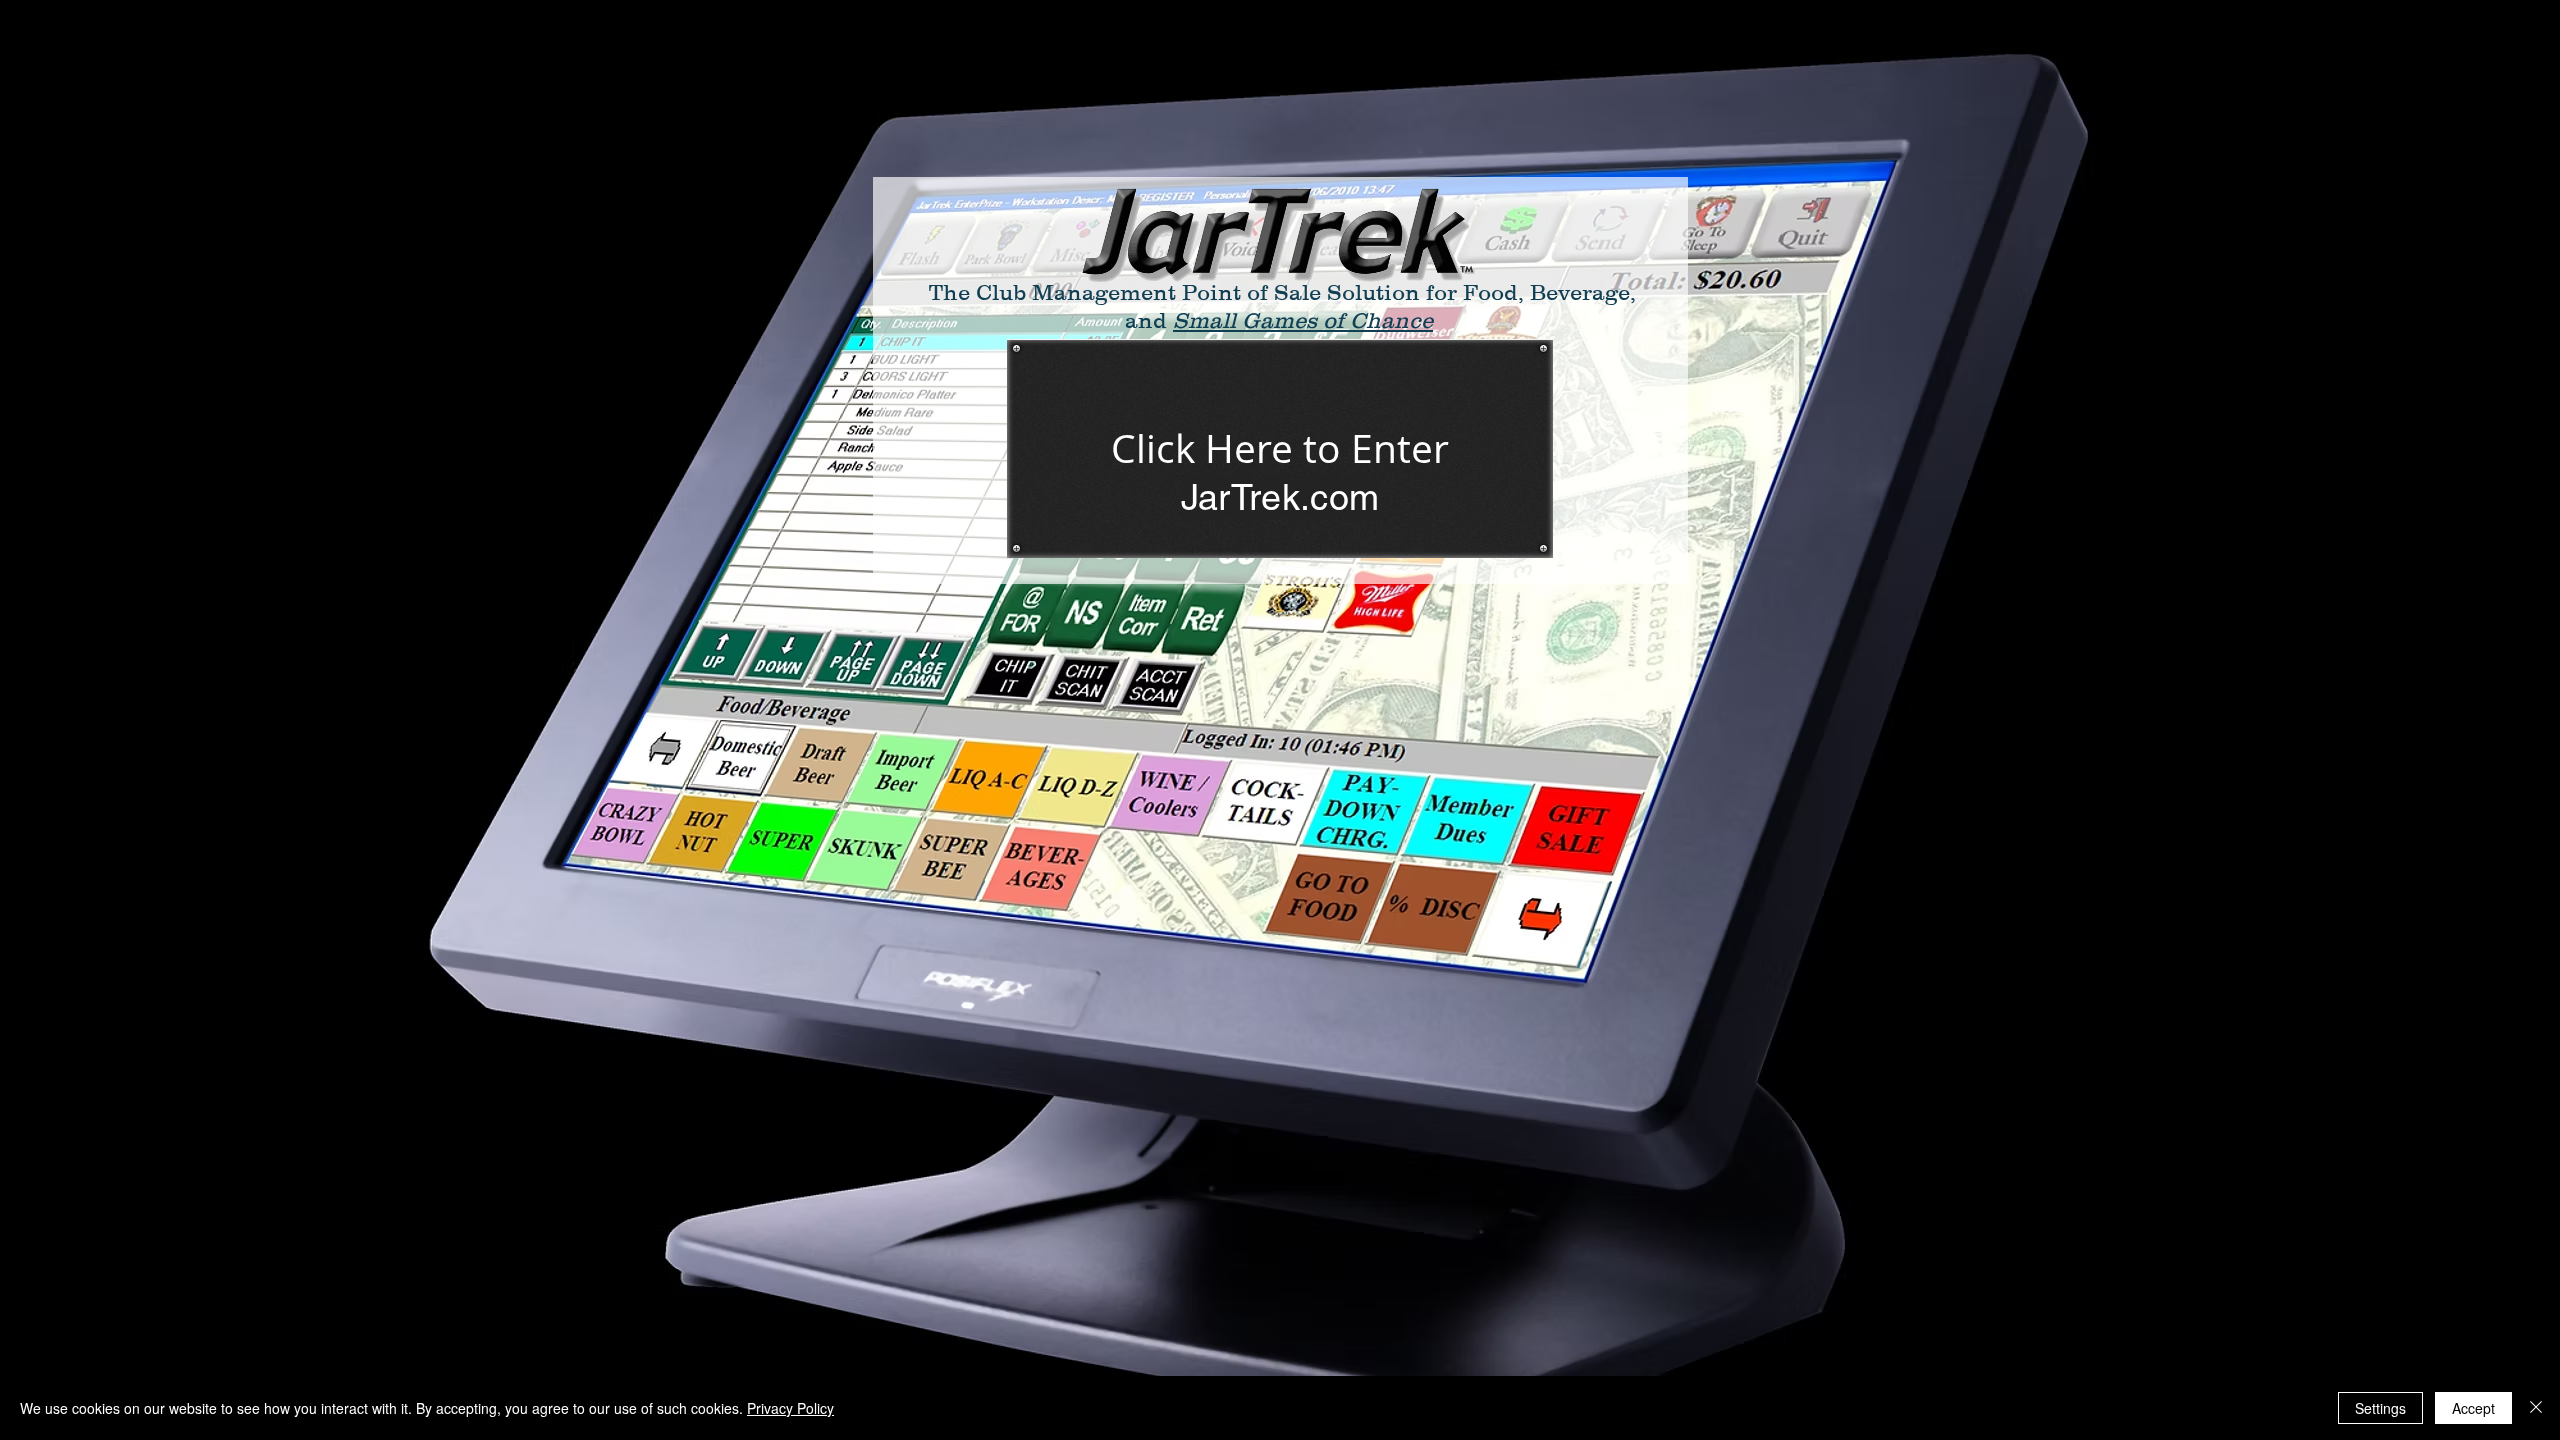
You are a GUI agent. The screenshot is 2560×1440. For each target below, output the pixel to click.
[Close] (2536, 1408)
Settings (2380, 1408)
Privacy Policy (790, 1408)
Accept (2473, 1408)
